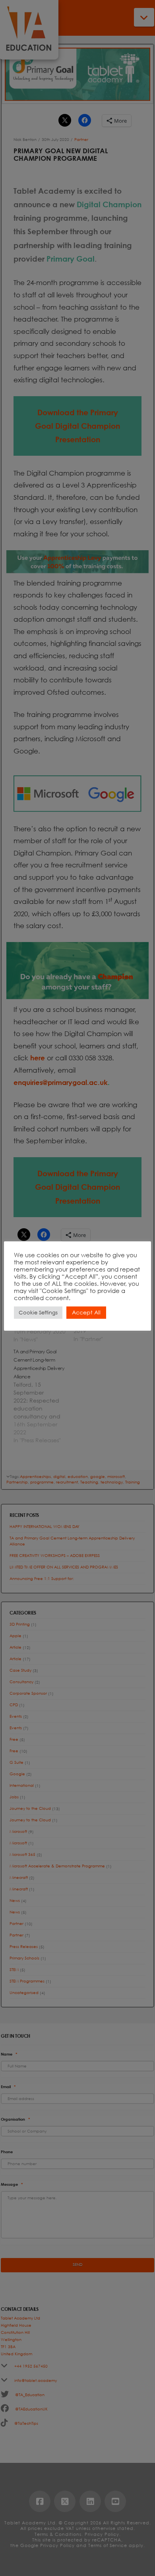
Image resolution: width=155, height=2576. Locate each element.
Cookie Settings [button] (38, 1313)
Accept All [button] (86, 1312)
